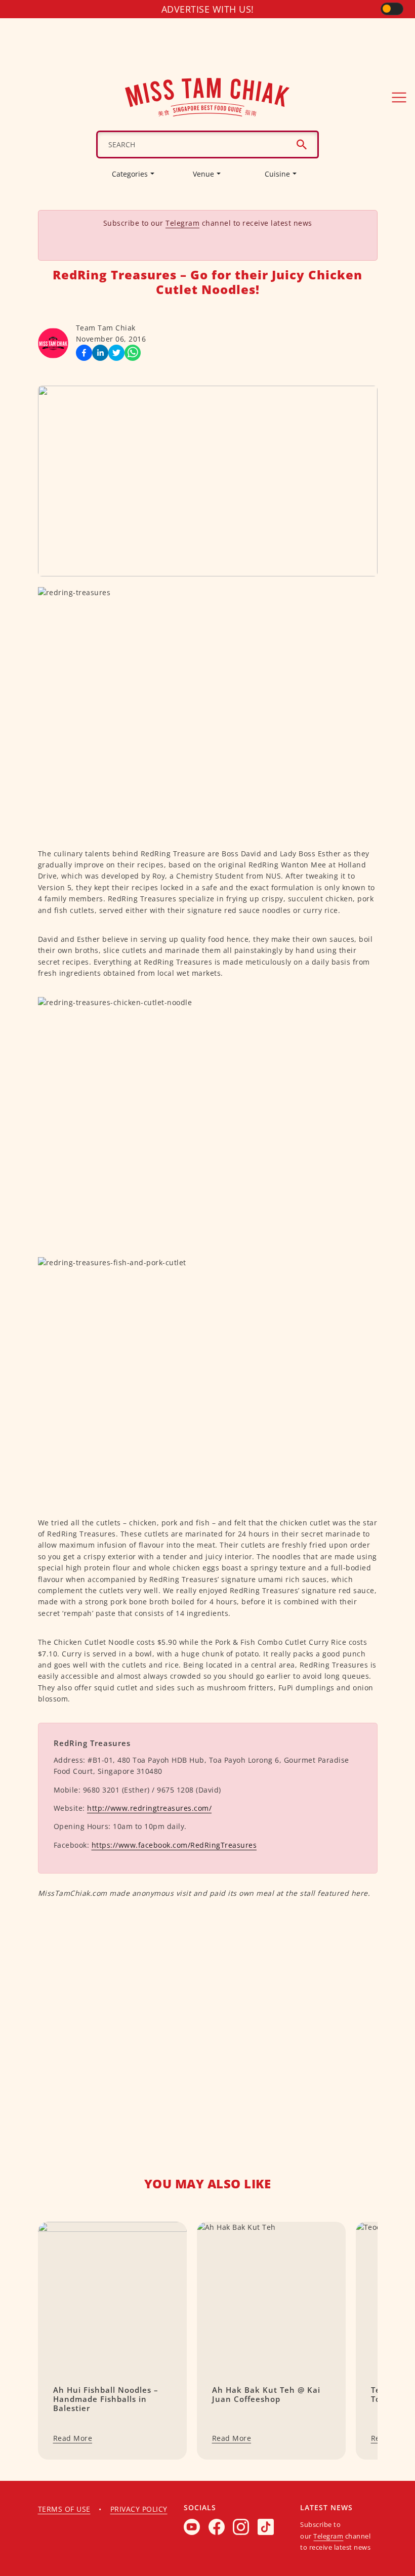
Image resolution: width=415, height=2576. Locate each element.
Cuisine (277, 174)
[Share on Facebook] (84, 353)
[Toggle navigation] (399, 97)
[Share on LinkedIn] (100, 353)
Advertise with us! (208, 9)
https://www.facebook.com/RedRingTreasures (174, 1845)
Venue (203, 174)
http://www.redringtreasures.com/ (149, 1808)
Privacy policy (139, 2509)
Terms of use (64, 2509)
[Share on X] (116, 353)
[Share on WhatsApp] (133, 353)
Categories (130, 174)
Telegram (182, 223)
